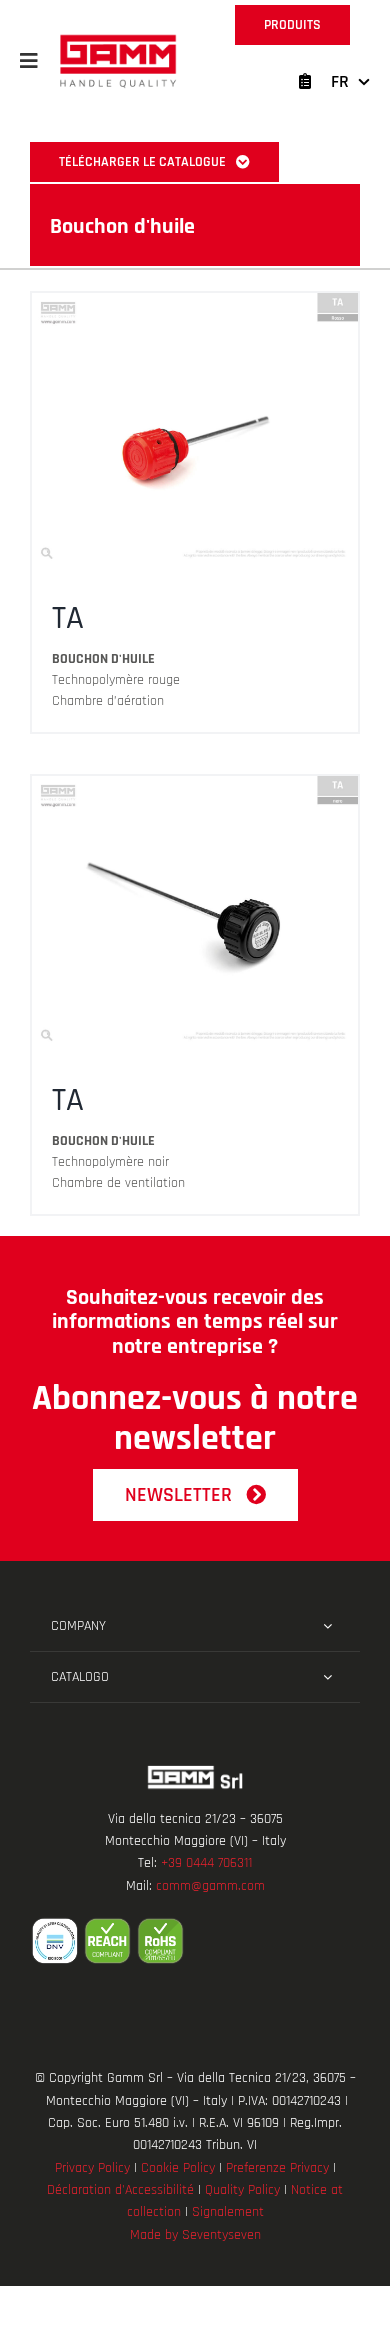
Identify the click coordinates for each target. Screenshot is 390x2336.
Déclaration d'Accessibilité (120, 2190)
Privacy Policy (92, 2168)
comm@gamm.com (210, 1886)
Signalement (228, 2212)
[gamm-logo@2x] (118, 41)
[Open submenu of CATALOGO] (327, 1677)
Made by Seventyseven (195, 2235)
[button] (29, 61)
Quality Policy (242, 2190)
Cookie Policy (178, 2168)
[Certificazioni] (195, 1941)
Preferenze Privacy (277, 2168)
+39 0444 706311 (206, 1863)
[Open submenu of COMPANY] (327, 1626)
